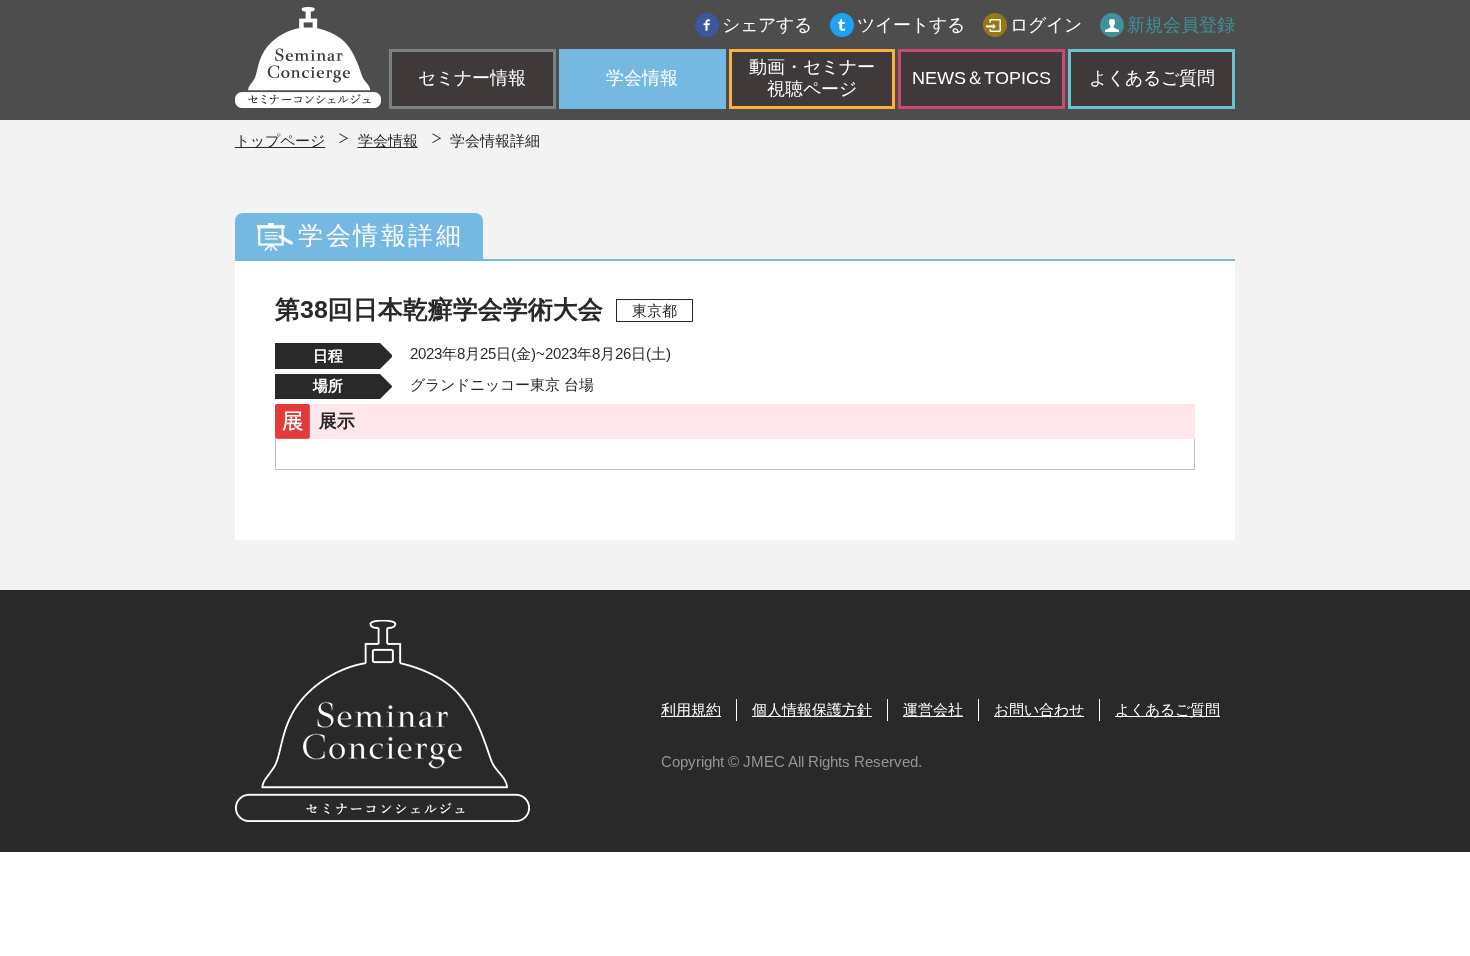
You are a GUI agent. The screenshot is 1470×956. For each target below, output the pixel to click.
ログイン (1046, 25)
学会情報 (642, 78)
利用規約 (691, 709)
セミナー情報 (472, 78)
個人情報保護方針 (812, 709)
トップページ (280, 140)
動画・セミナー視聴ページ (812, 78)
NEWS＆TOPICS (981, 78)
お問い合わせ (1039, 709)
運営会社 (933, 709)
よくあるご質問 (1152, 78)
